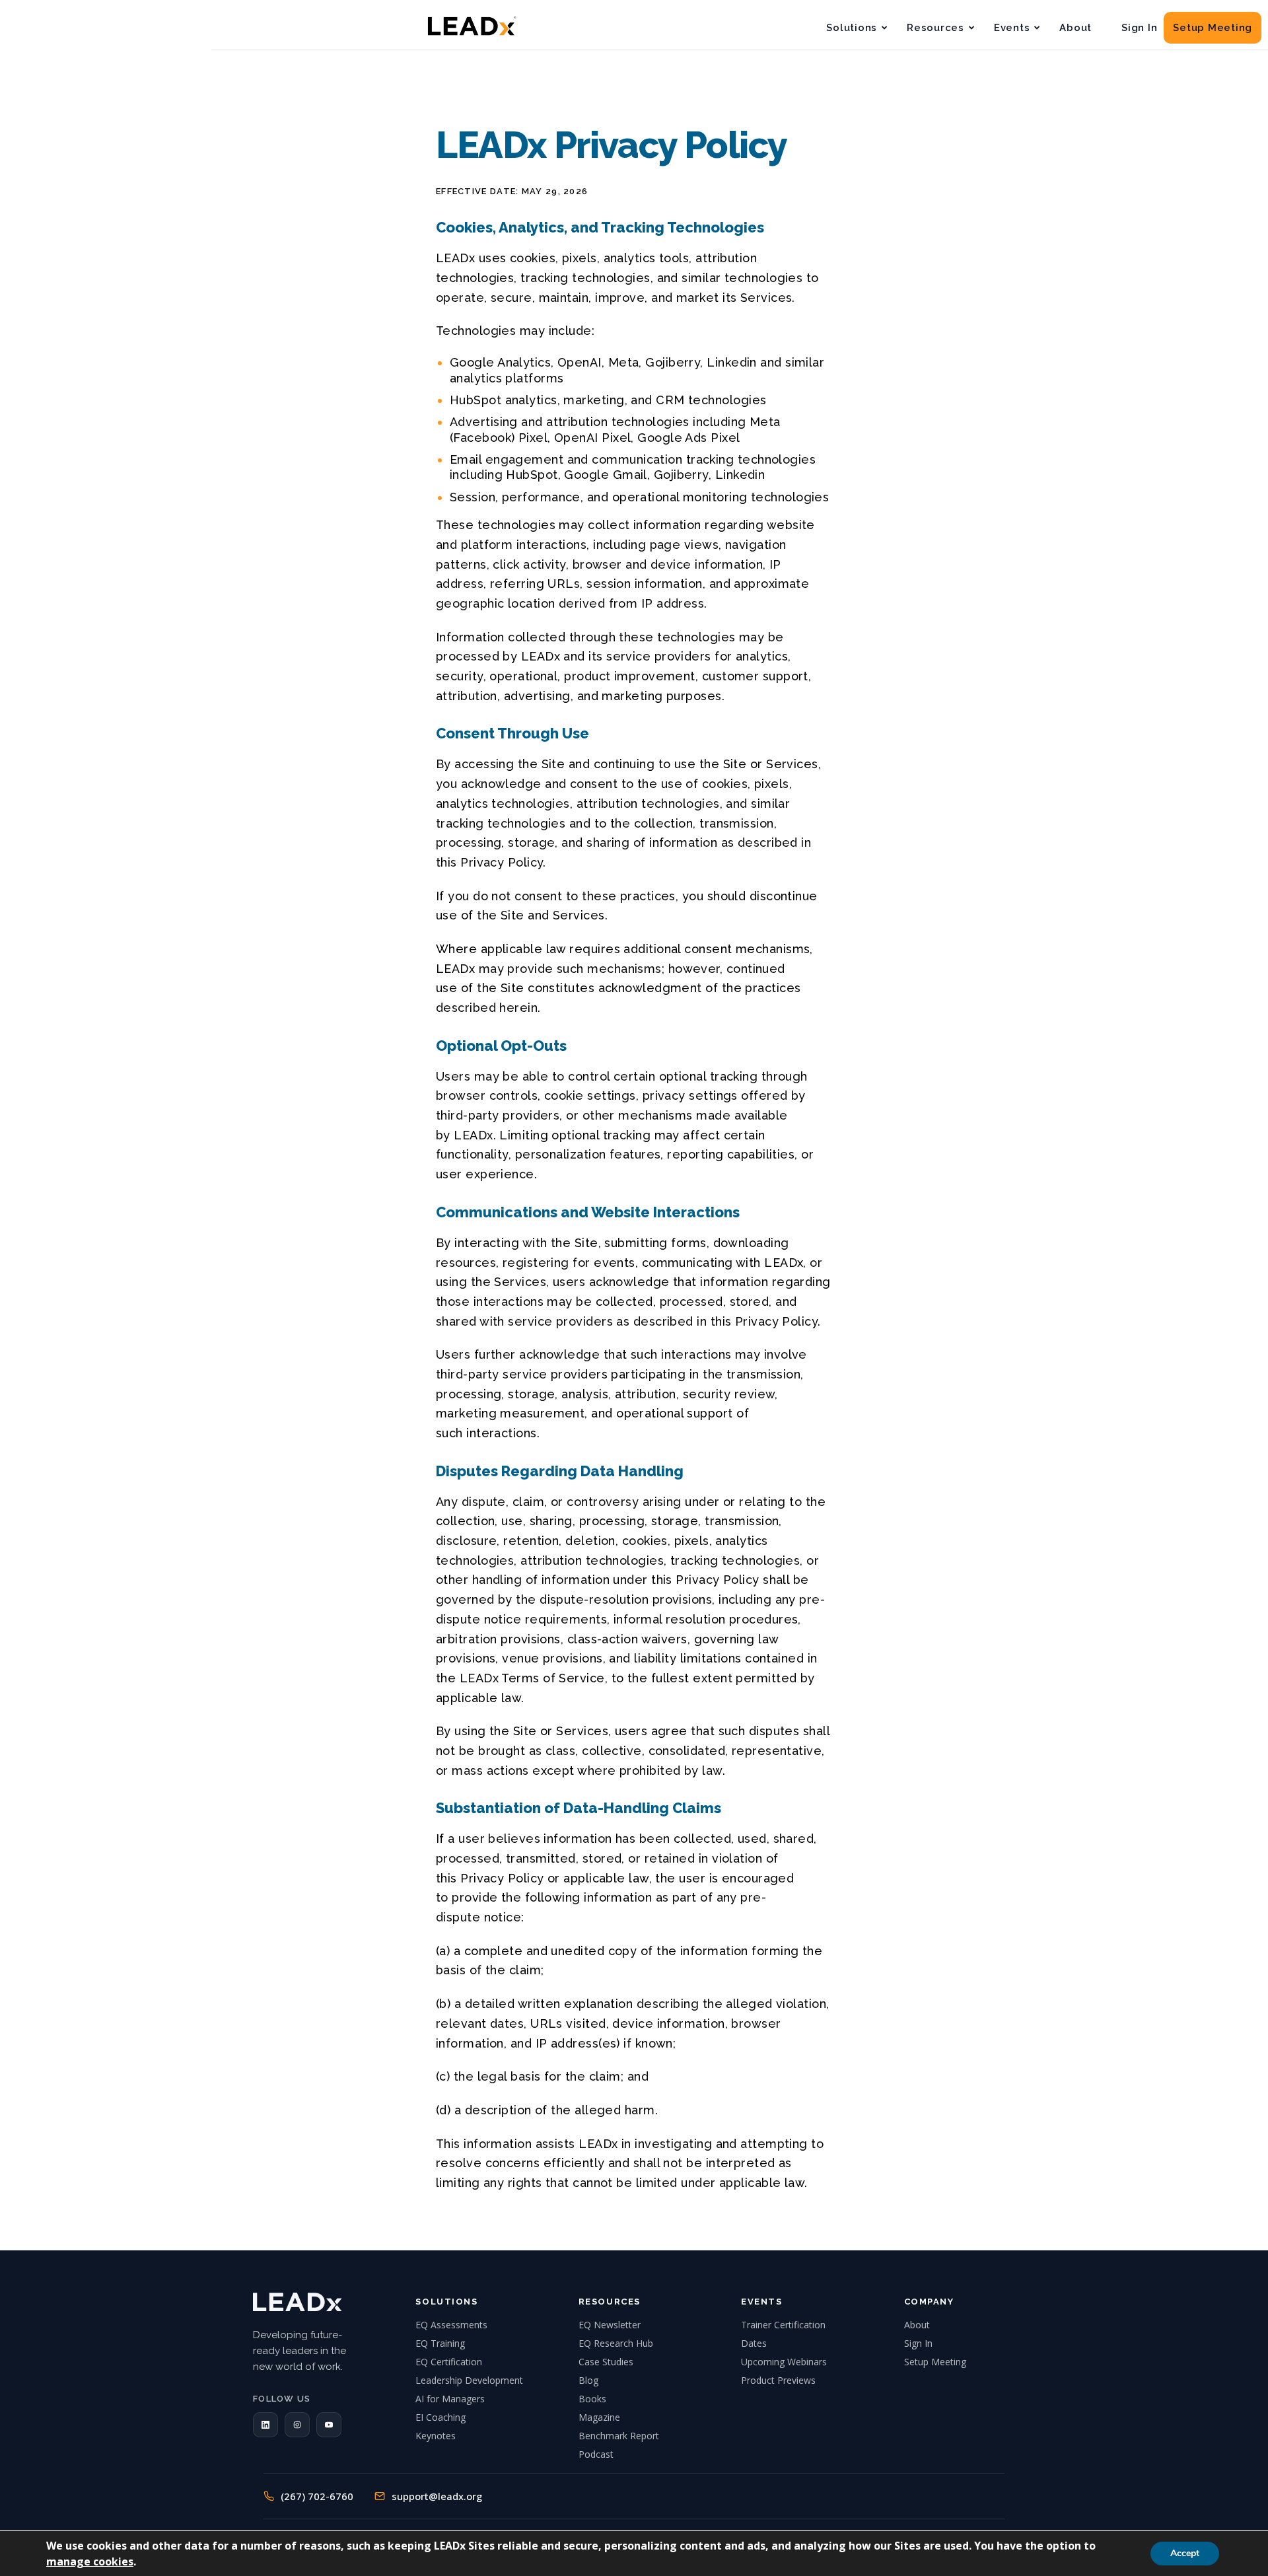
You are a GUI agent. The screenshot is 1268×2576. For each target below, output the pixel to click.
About (1075, 28)
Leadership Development (469, 2380)
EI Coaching (440, 2417)
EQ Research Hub (616, 2343)
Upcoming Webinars (784, 2362)
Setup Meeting (1213, 28)
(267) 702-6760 (317, 2496)
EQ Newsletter (610, 2325)
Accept (1185, 2553)
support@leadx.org (437, 2496)
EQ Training (440, 2343)
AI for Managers (450, 2399)
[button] (265, 2425)
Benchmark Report (619, 2436)
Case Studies (606, 2362)
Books (592, 2399)
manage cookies (90, 2561)
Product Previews (778, 2380)
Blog (588, 2380)
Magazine (599, 2417)
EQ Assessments (451, 2325)
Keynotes (436, 2436)
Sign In (1139, 28)
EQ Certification (449, 2362)
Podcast (596, 2454)
